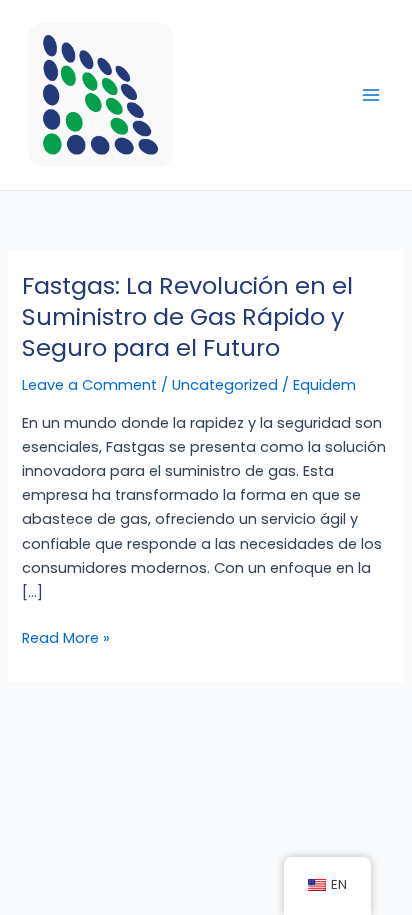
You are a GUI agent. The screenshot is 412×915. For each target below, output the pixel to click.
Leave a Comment (89, 385)
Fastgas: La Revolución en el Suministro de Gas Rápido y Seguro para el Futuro (187, 316)
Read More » (66, 637)
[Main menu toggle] (371, 95)
